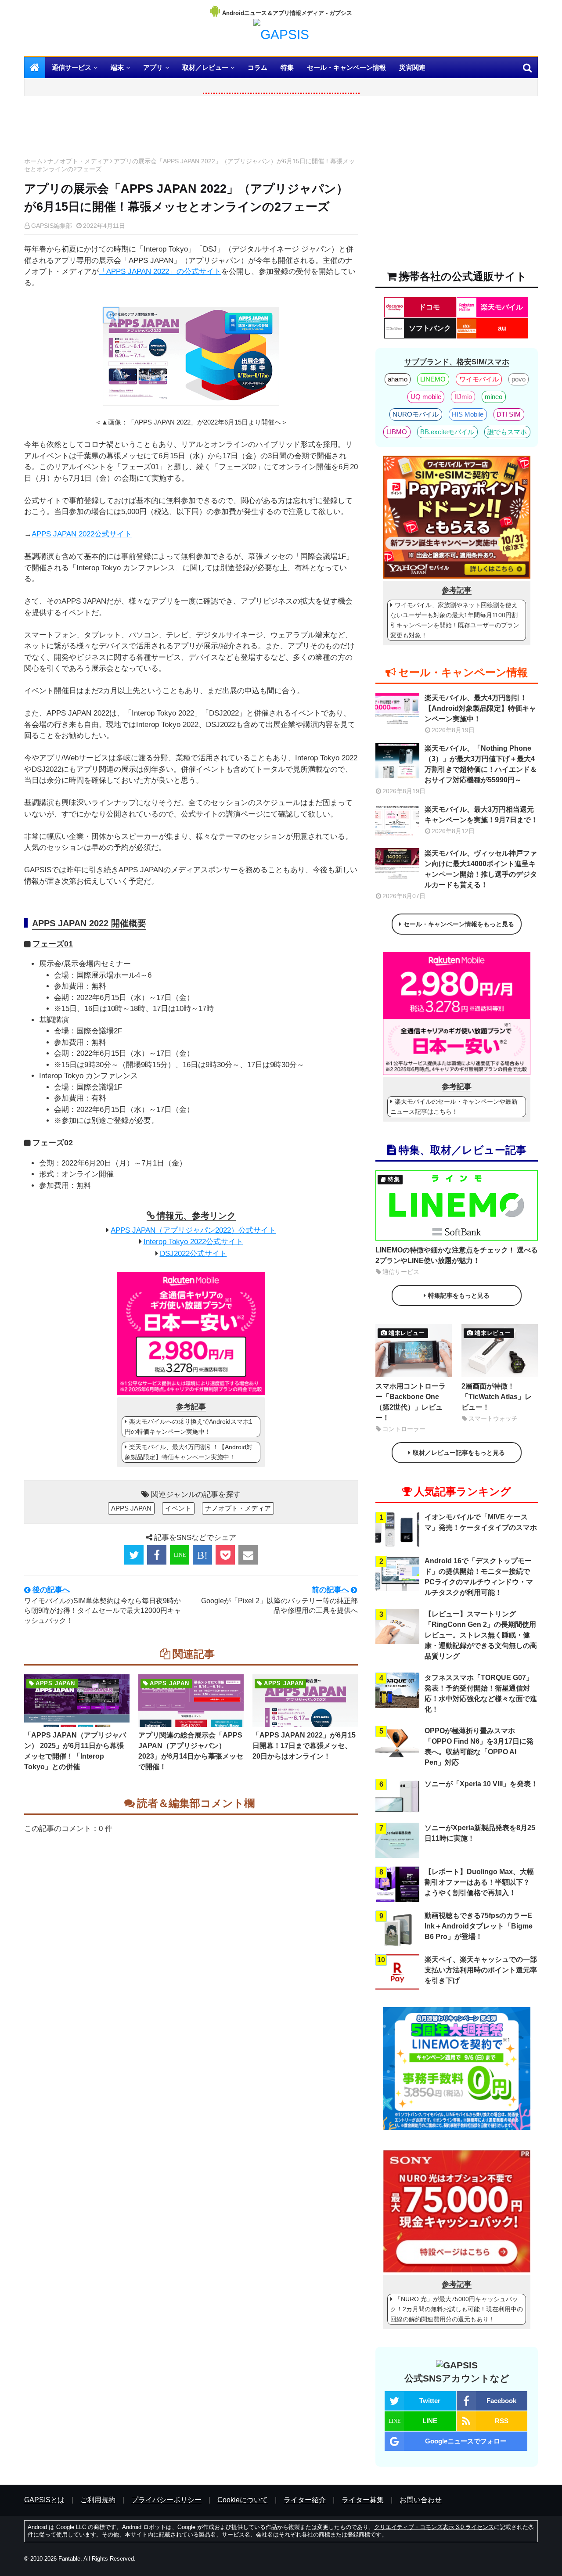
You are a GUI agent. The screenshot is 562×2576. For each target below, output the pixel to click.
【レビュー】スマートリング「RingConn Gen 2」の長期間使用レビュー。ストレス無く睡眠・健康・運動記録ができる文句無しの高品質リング (481, 1635)
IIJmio (463, 397)
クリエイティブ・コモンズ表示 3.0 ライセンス (434, 2527)
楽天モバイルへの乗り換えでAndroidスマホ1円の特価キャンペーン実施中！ (189, 1427)
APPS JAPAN (131, 1508)
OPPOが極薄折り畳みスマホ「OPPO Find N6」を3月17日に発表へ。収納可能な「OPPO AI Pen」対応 (479, 1747)
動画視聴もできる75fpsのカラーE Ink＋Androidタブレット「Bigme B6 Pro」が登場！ (479, 1926)
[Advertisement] (191, 129)
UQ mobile (426, 397)
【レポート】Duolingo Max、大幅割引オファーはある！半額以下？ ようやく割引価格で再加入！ (479, 1882)
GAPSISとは (44, 2500)
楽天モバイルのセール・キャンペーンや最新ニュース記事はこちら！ (454, 1106)
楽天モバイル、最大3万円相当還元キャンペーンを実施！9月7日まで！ (481, 815)
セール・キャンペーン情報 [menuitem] (346, 67)
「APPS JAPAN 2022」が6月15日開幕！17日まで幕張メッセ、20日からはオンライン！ (304, 1746)
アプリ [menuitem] (153, 67)
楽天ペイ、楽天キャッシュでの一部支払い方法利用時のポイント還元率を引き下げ (481, 1970)
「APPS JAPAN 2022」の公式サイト (160, 272)
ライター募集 (363, 2500)
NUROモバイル (416, 414)
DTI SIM (509, 414)
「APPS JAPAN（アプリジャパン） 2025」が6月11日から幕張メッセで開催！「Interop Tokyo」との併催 (75, 1751)
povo (519, 379)
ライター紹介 (305, 2500)
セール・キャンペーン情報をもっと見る (459, 924)
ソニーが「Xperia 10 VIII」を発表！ (481, 1784)
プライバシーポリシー (166, 2500)
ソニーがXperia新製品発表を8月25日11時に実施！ (480, 1833)
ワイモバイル (479, 379)
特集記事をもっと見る (459, 1295)
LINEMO (433, 379)
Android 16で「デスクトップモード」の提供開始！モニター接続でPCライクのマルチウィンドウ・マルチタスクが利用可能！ (479, 1577)
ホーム (33, 161)
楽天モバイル (502, 307)
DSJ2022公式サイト (193, 1254)
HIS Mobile (468, 414)
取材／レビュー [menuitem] (205, 67)
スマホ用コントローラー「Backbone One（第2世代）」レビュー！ (411, 1402)
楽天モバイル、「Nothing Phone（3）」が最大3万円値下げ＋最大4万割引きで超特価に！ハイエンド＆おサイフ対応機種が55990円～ (481, 764)
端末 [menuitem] (117, 67)
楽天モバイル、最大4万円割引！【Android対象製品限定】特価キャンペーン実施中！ (189, 1452)
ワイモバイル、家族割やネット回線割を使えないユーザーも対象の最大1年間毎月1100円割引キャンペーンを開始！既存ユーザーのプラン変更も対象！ (455, 620)
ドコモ (429, 307)
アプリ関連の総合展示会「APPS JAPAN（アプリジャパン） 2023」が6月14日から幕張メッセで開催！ (191, 1751)
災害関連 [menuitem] (412, 67)
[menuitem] (35, 68)
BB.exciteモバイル (447, 432)
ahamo (398, 379)
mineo (494, 397)
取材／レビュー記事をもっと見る (459, 1453)
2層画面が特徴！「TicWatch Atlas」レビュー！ (497, 1397)
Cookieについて (243, 2500)
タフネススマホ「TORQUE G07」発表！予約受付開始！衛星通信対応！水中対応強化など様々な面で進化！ (481, 1693)
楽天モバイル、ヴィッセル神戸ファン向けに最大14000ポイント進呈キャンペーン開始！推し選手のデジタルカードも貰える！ (481, 869)
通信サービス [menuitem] (72, 67)
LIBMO (397, 432)
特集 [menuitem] (287, 67)
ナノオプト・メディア (78, 161)
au (502, 328)
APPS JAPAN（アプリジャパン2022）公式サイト (193, 1230)
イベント (178, 1508)
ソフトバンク (430, 328)
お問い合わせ (421, 2500)
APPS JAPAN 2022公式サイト (82, 534)
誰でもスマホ (507, 432)
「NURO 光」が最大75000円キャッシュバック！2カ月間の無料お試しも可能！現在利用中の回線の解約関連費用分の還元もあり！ (457, 2309)
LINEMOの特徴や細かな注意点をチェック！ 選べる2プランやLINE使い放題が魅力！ (457, 1255)
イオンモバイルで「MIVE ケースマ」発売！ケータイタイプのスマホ (481, 1522)
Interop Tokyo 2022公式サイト (193, 1242)
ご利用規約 (98, 2500)
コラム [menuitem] (258, 67)
